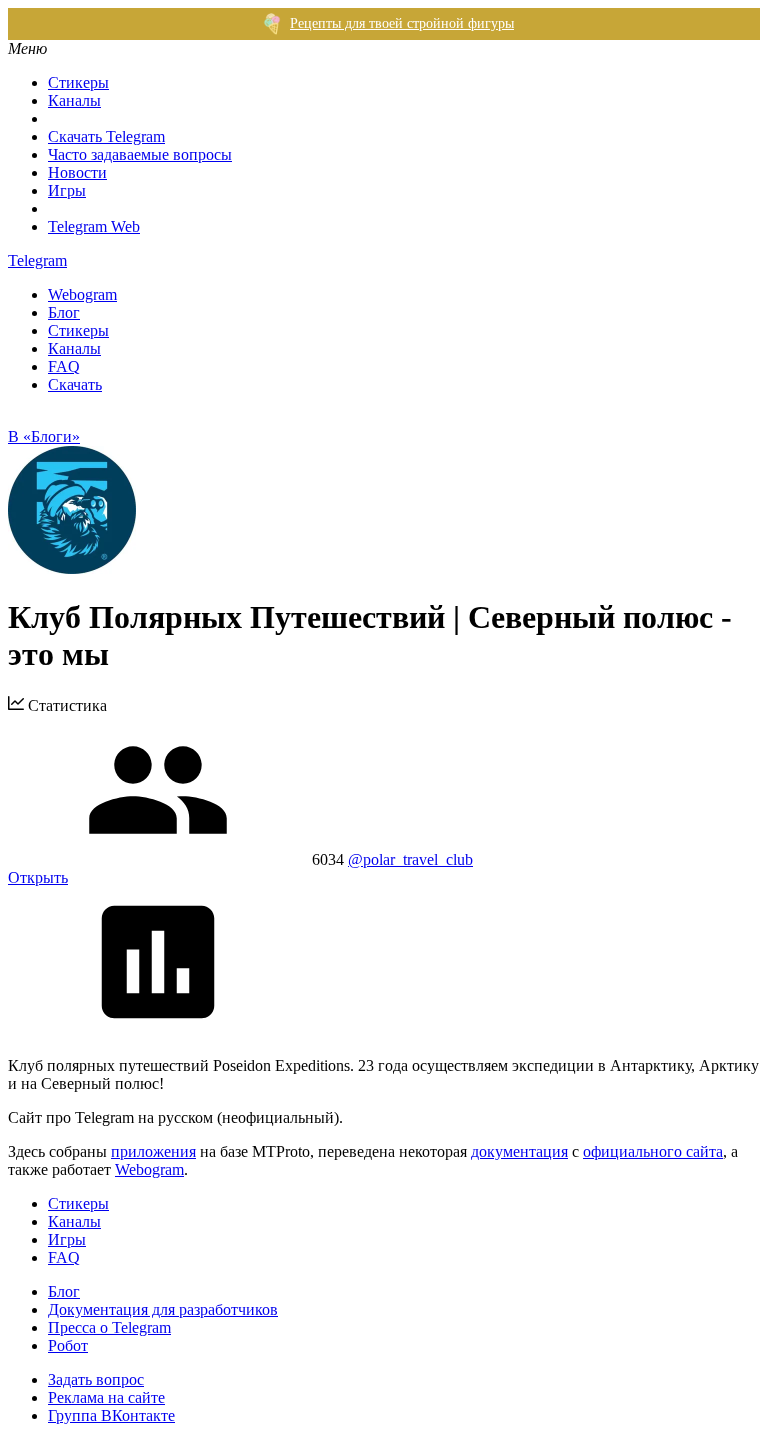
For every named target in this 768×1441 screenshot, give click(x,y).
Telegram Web (94, 226)
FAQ (64, 366)
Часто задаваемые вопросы (140, 154)
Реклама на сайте (106, 1397)
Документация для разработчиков (163, 1309)
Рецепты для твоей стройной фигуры (402, 23)
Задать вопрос (96, 1379)
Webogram (82, 294)
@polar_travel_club (410, 859)
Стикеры (78, 82)
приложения (153, 1151)
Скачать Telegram (106, 136)
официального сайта (653, 1151)
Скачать (75, 384)
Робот (68, 1345)
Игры (67, 190)
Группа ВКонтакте (111, 1415)
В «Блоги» (44, 436)
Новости (77, 172)
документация (519, 1151)
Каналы (74, 100)
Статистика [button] (65, 705)
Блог (64, 312)
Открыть (38, 877)
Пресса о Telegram (109, 1327)
